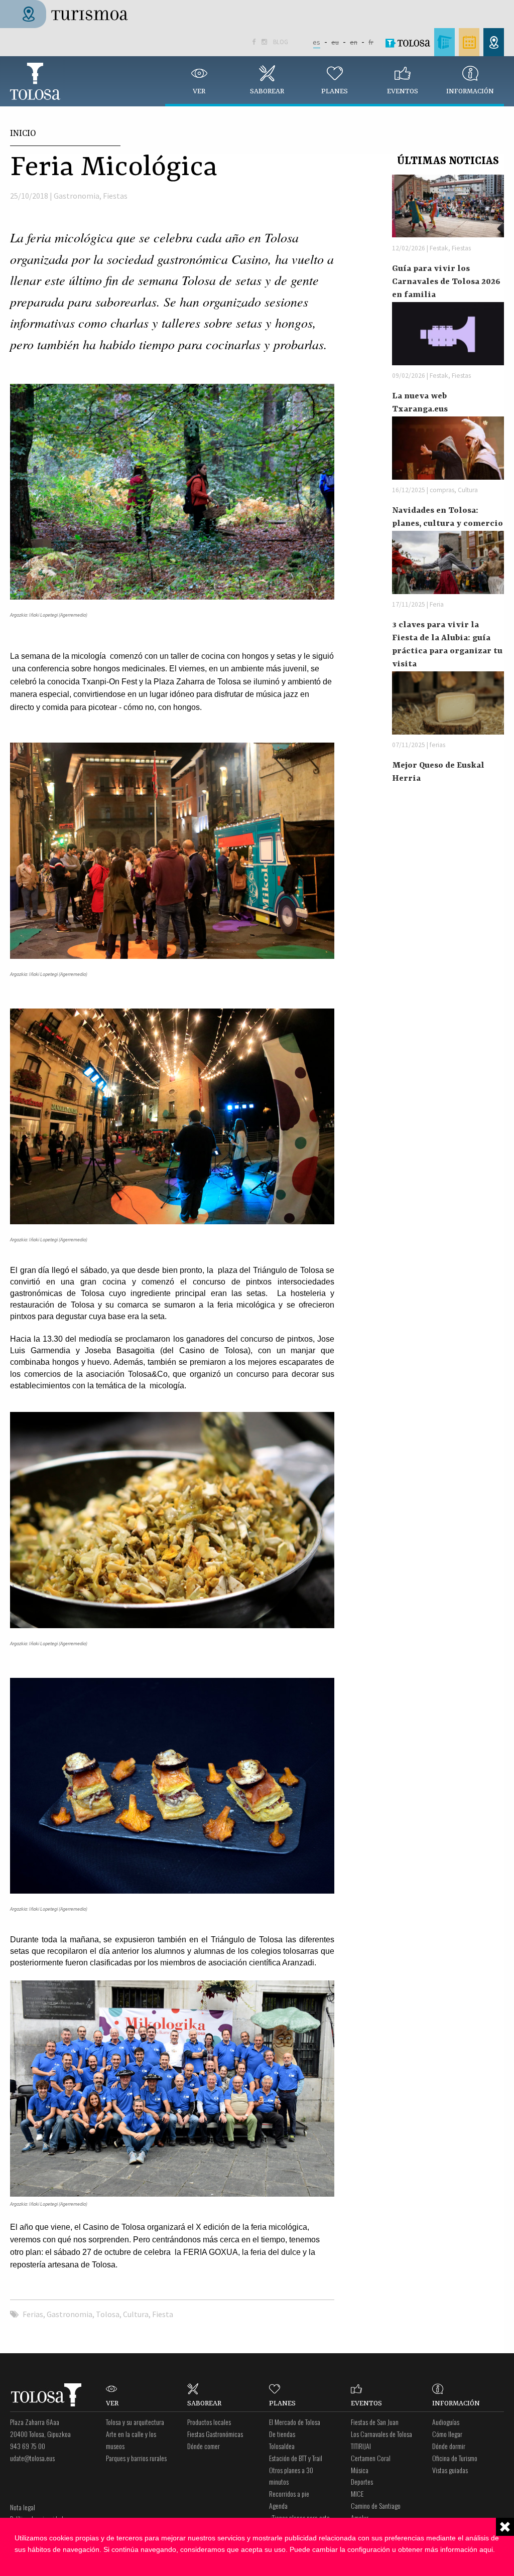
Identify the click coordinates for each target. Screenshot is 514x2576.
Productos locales (209, 2422)
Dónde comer (204, 2446)
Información (470, 91)
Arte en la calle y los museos (131, 2440)
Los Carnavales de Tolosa (381, 2434)
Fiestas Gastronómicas (215, 2434)
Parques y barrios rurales (136, 2458)
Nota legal (23, 2507)
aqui (486, 2549)
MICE (357, 2493)
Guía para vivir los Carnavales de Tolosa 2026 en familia (446, 282)
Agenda (278, 2506)
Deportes (362, 2481)
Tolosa (35, 81)
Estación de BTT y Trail (296, 2458)
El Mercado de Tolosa (295, 2422)
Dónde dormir (449, 2446)
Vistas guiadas (450, 2470)
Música (360, 2470)
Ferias (33, 2314)
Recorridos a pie (289, 2493)
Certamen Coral (371, 2458)
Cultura (136, 2314)
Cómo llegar (447, 2434)
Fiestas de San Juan (375, 2422)
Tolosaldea (282, 2446)
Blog (281, 42)
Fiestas (115, 196)
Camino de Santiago (376, 2506)
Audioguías (446, 2422)
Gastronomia (77, 196)
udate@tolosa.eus (32, 2458)
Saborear (267, 91)
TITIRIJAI (361, 2446)
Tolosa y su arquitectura (135, 2422)
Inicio (23, 133)
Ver (199, 91)
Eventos (403, 91)
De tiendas (282, 2434)
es (316, 42)
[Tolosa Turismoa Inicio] (73, 13)
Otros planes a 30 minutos (291, 2476)
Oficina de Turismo (455, 2458)
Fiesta (163, 2314)
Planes (335, 91)
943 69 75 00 (28, 2446)
